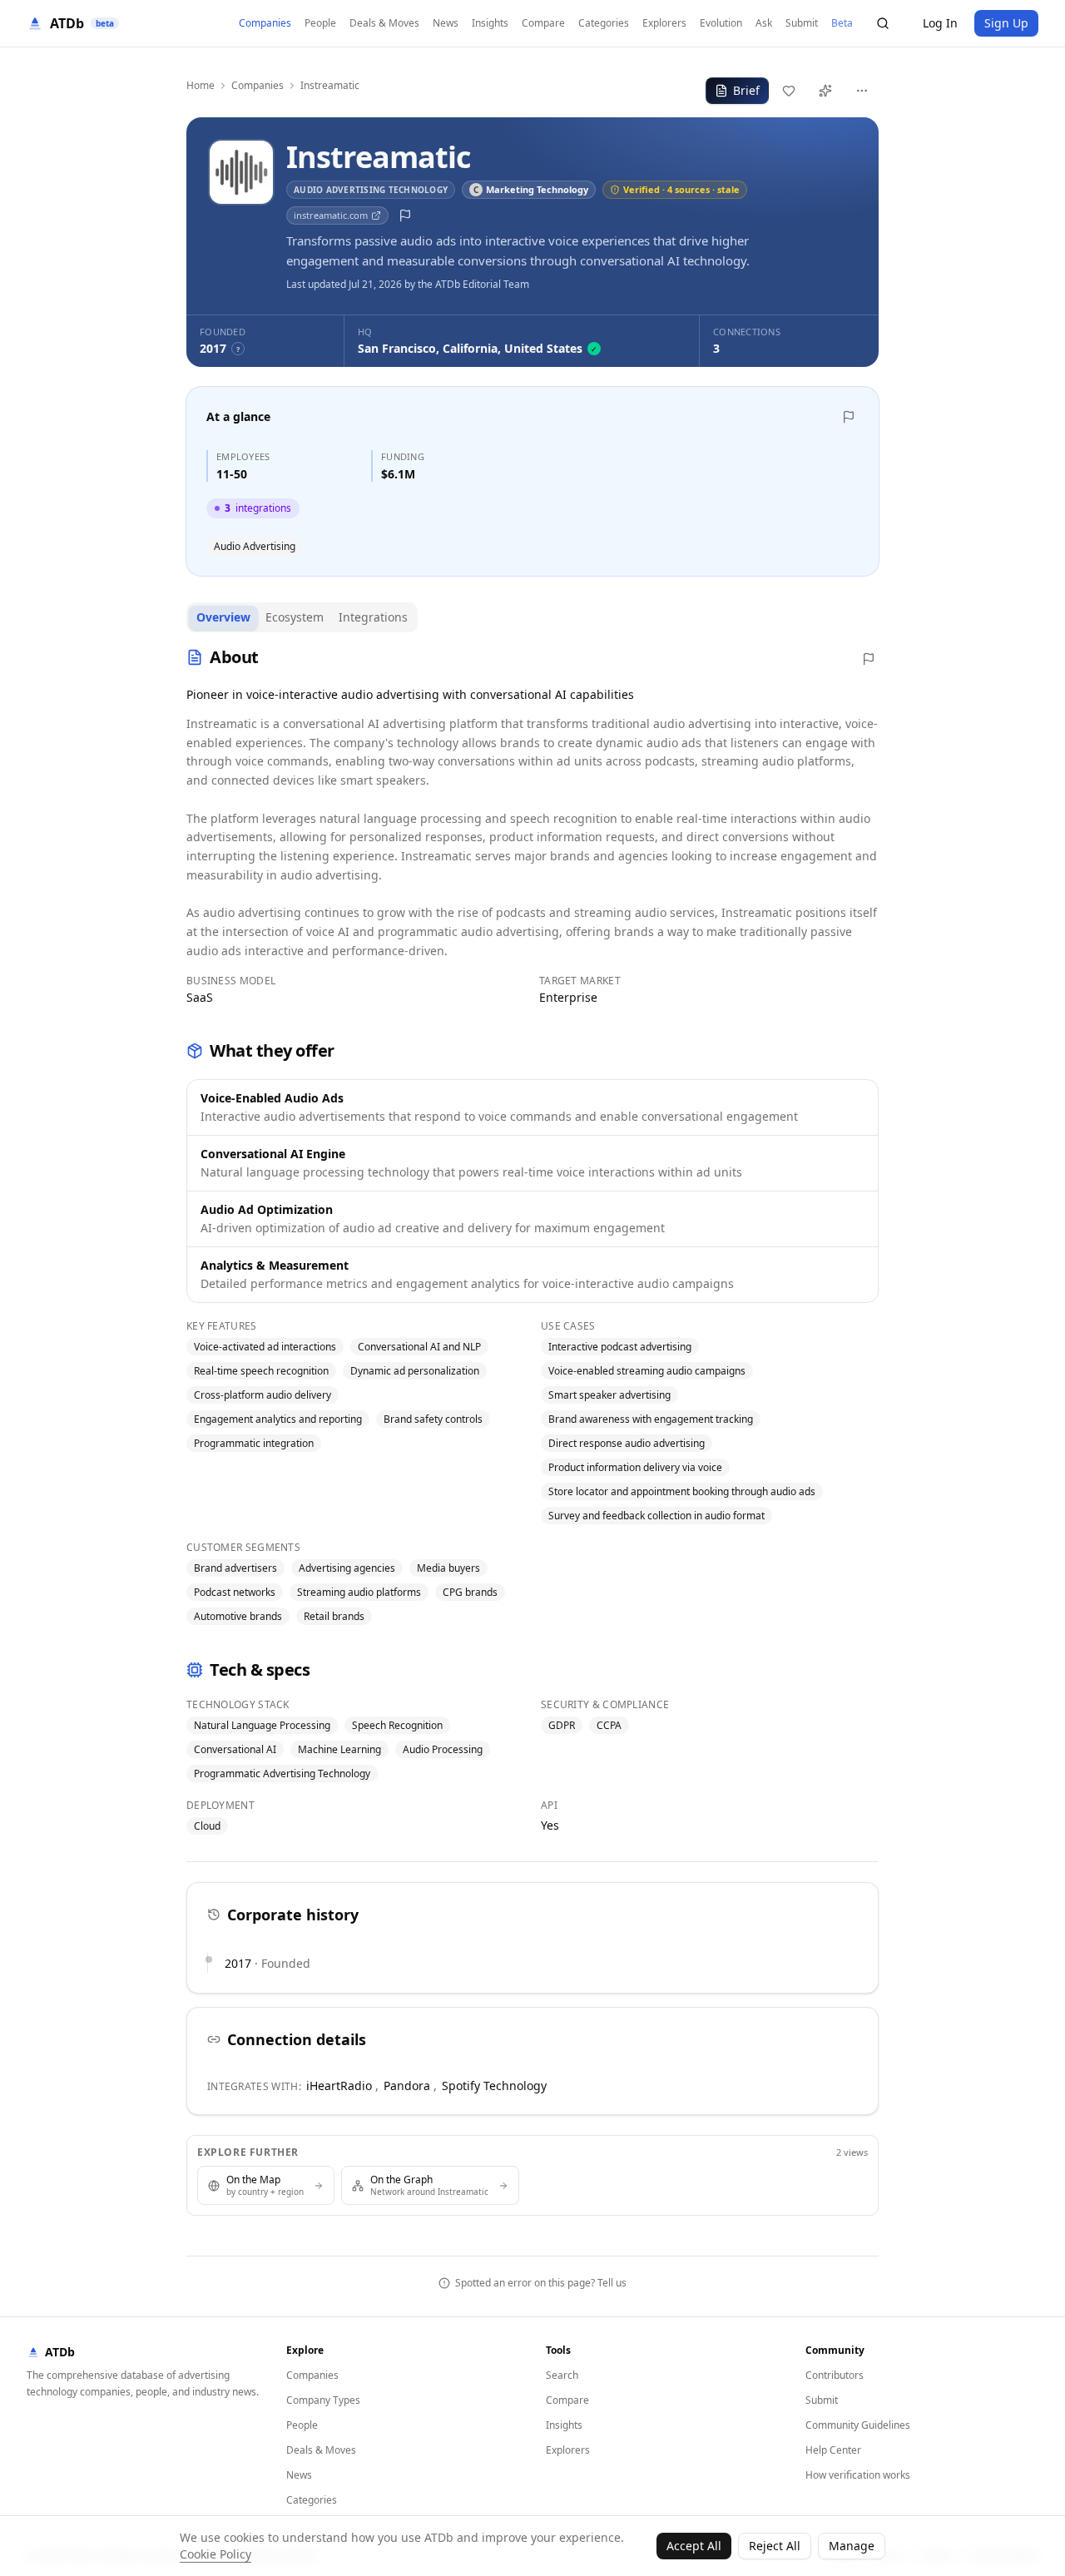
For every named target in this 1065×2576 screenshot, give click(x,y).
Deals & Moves (384, 23)
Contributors (835, 2375)
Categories (604, 23)
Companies (265, 23)
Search (562, 2375)
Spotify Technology (494, 2086)
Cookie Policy (215, 2554)
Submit (802, 23)
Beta (842, 23)
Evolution (721, 23)
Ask (764, 23)
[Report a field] (405, 215)
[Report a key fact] (849, 417)
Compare (543, 23)
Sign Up (1006, 23)
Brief (746, 90)
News (446, 23)
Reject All (775, 2546)
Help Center (833, 2450)
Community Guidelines (858, 2425)
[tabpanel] (532, 1237)
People (320, 23)
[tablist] (302, 617)
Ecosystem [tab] (295, 617)
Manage (852, 2546)
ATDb (60, 2352)
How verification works (858, 2475)
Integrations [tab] (373, 617)
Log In (940, 23)
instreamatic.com (331, 215)
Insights (490, 23)
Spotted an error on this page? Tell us (541, 2283)
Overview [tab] (223, 617)
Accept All (694, 2546)
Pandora (407, 2086)
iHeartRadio (339, 2086)
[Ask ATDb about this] (825, 91)
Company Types (323, 2400)
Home (201, 86)
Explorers (664, 23)
